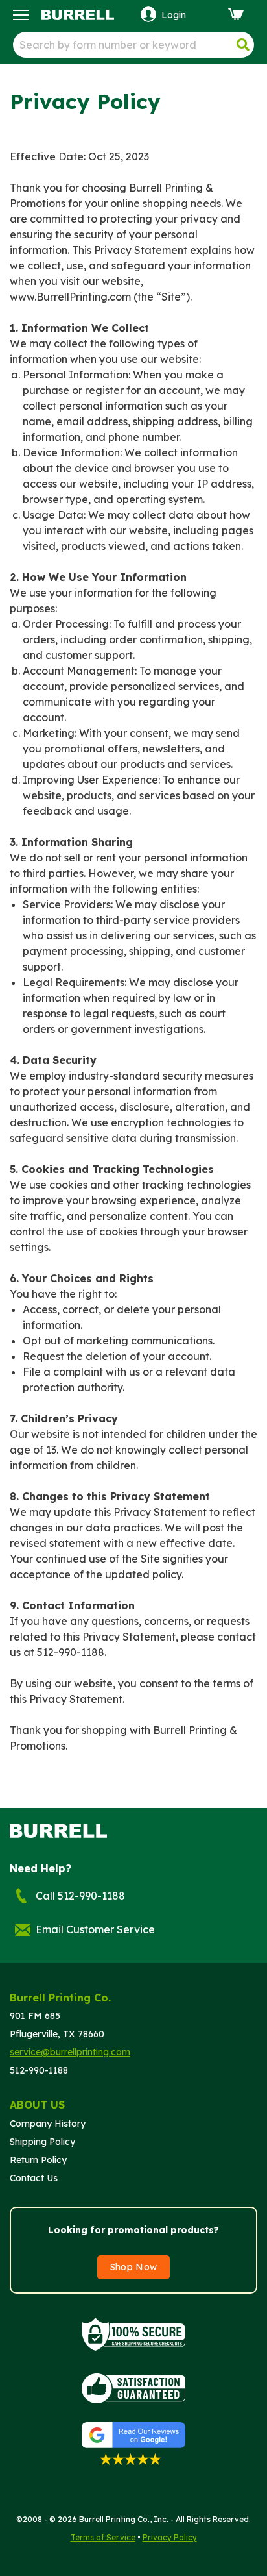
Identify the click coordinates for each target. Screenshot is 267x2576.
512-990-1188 (39, 2070)
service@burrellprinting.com (70, 2052)
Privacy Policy (170, 2537)
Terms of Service (103, 2537)
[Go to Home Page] (78, 12)
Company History (48, 2124)
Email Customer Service (95, 1929)
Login (174, 15)
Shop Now (134, 2267)
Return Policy (38, 2160)
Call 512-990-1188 (80, 1896)
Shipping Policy (42, 2142)
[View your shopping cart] (238, 14)
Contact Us (34, 2178)
